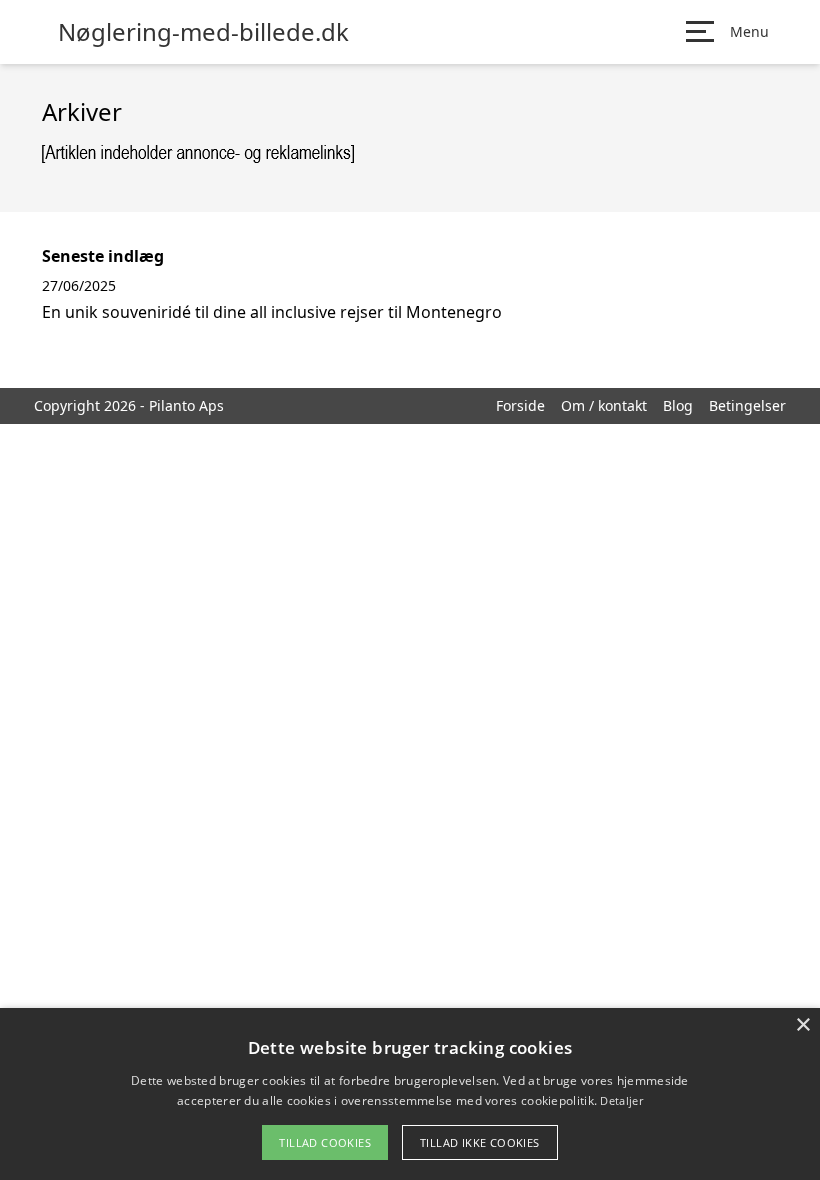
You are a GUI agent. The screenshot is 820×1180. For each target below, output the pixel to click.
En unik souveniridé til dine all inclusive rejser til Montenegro (272, 312)
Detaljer (621, 1100)
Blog (678, 405)
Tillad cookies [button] (325, 1142)
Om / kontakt (604, 405)
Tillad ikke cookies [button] (480, 1142)
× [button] (802, 1025)
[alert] (410, 1094)
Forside (520, 405)
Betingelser (747, 405)
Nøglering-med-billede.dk (203, 32)
